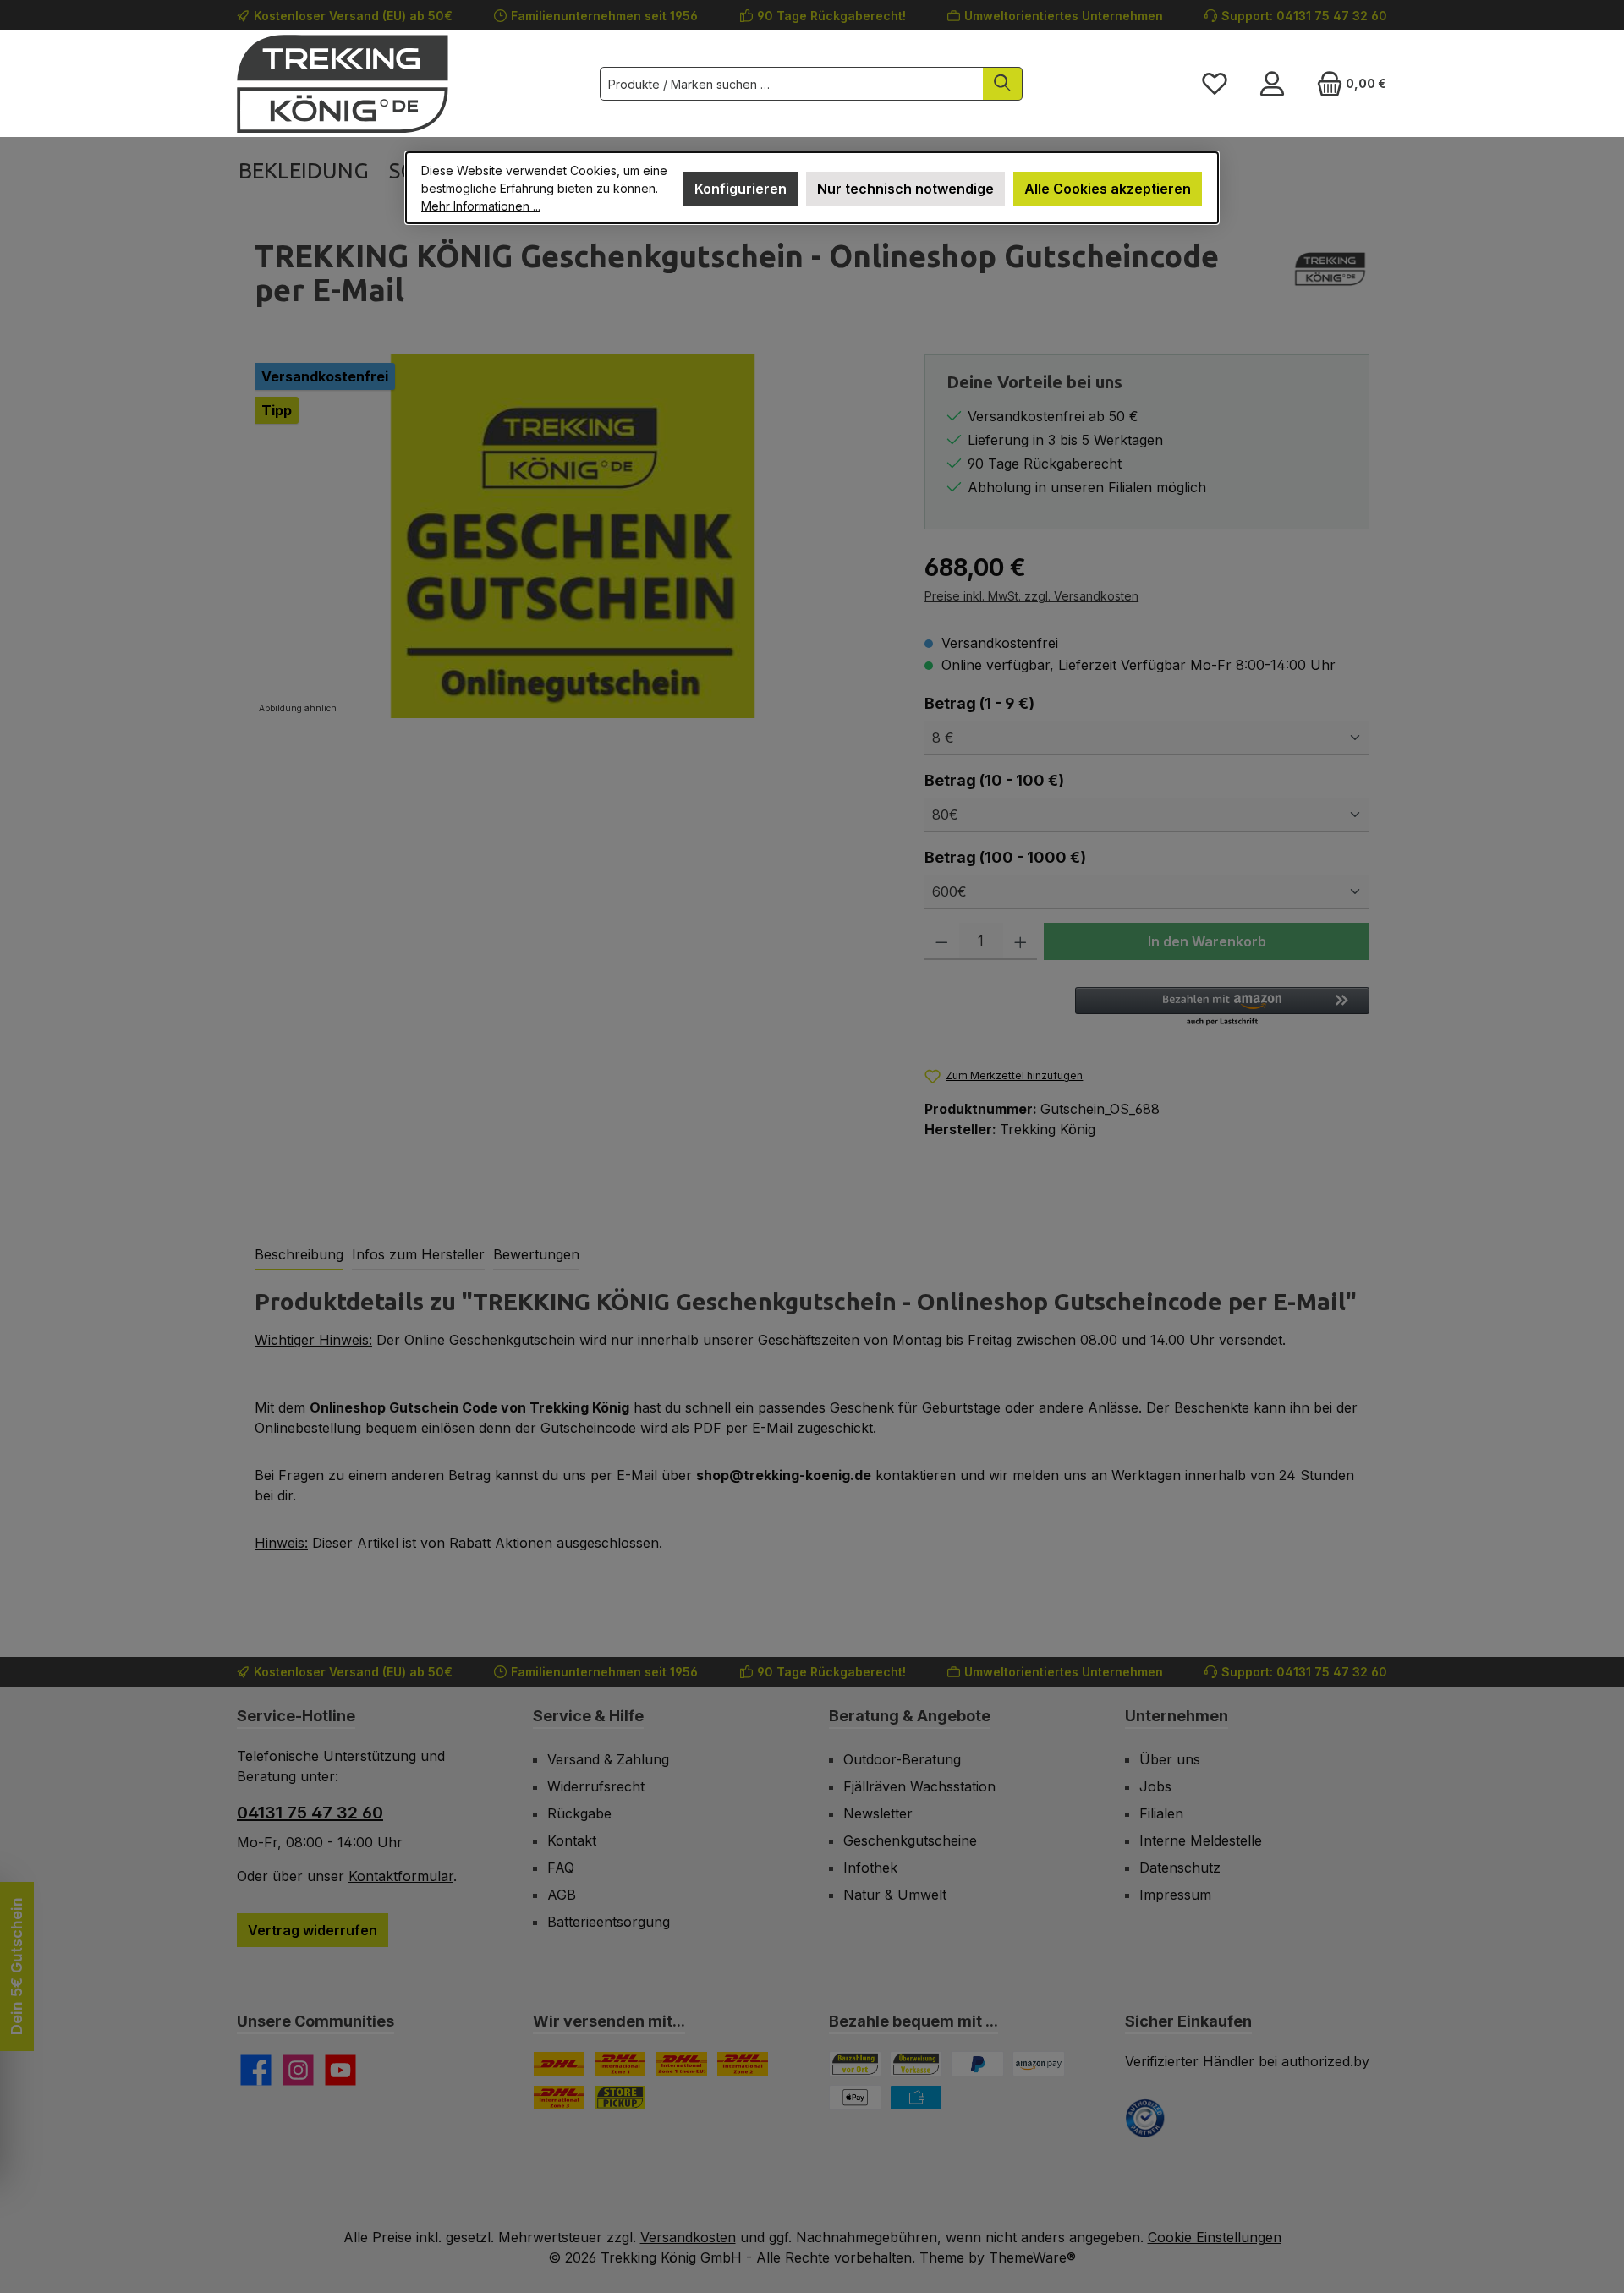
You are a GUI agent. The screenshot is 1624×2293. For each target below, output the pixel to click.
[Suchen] (1003, 84)
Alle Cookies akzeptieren (1108, 189)
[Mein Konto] (1272, 84)
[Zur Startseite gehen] (343, 84)
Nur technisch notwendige (905, 189)
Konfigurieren (741, 189)
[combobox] (792, 84)
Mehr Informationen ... (481, 206)
